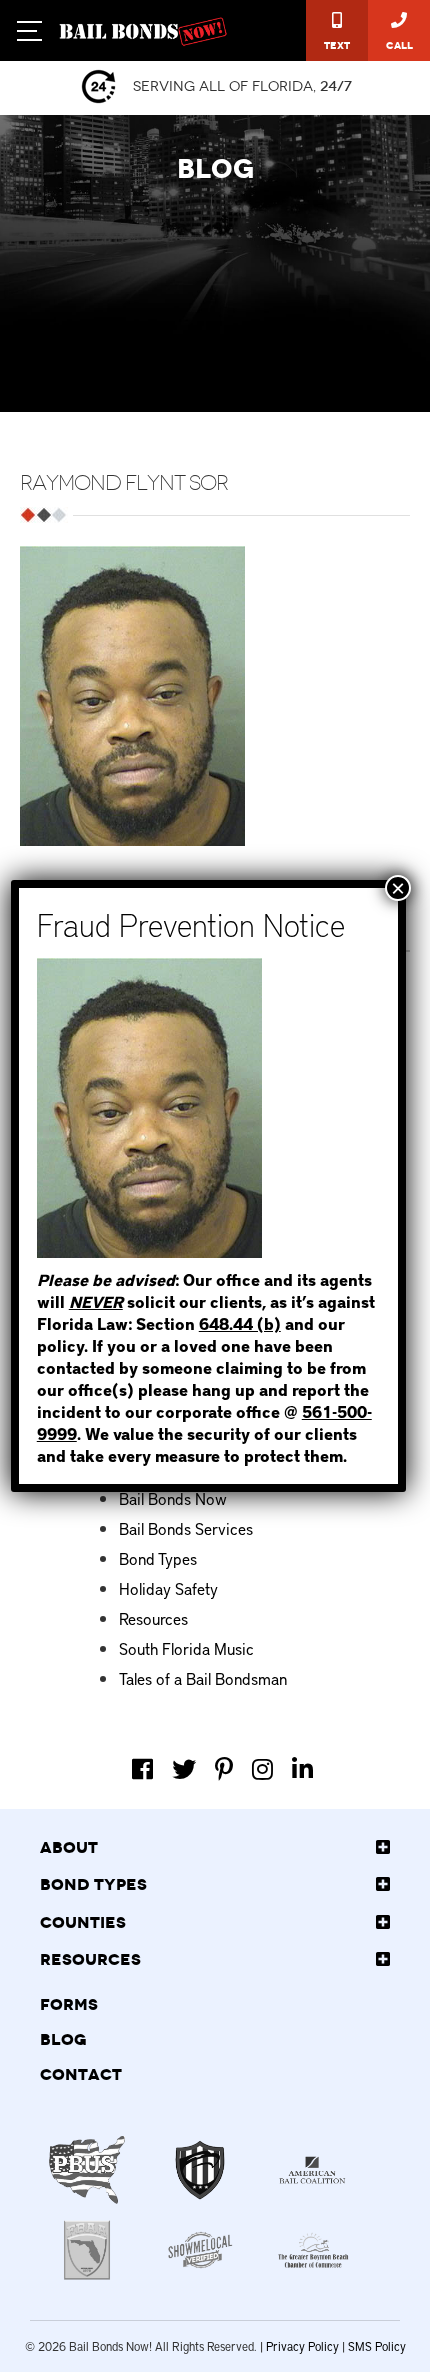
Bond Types (158, 1558)
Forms (69, 2004)
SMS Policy (377, 2346)
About (69, 1848)
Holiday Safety (168, 1588)
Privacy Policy (302, 2346)
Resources (153, 1618)
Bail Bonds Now (173, 1498)
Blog (63, 2039)
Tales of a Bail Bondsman (203, 1678)
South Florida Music (186, 1648)
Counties (83, 1923)
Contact (81, 2074)
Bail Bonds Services (186, 1528)
